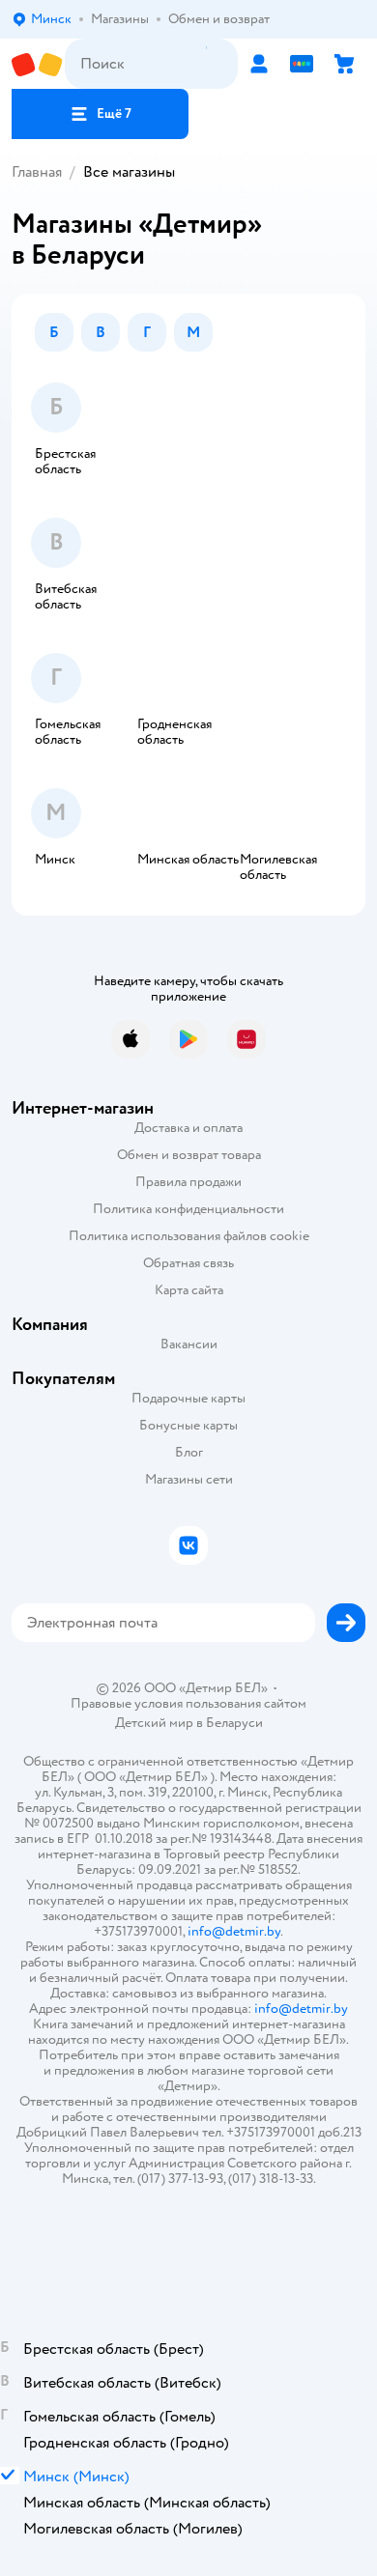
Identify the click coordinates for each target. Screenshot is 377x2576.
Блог (189, 1452)
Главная (37, 172)
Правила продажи (188, 1182)
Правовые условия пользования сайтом (188, 1704)
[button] (100, 114)
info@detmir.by (234, 1931)
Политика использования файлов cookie (189, 1236)
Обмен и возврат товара (189, 1155)
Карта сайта (189, 1290)
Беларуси (234, 1723)
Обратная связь (188, 1263)
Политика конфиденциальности (188, 1209)
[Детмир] (38, 64)
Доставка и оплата (188, 1128)
